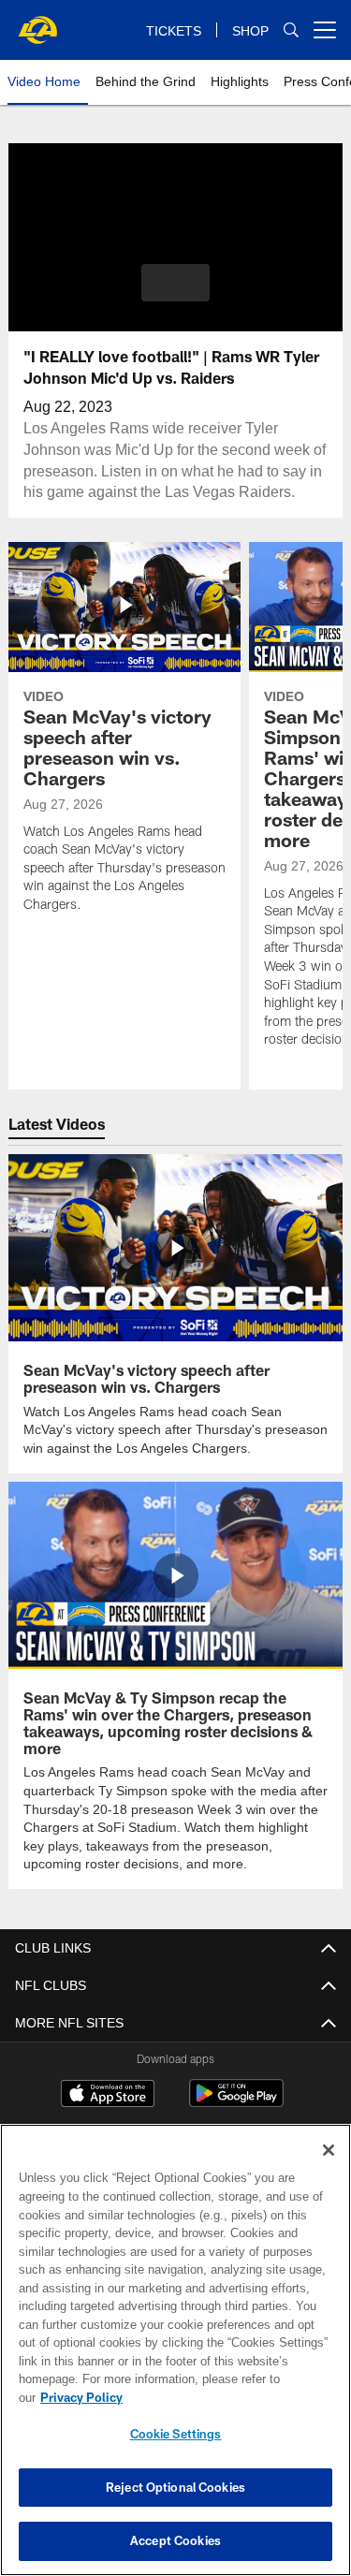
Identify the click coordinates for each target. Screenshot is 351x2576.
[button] (175, 283)
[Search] (291, 30)
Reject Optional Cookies (175, 2487)
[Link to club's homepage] (37, 22)
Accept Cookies (175, 2540)
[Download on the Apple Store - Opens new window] (108, 2094)
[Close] (329, 2169)
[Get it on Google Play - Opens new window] (236, 2101)
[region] (175, 2359)
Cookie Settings (176, 2434)
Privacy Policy (226, 2397)
